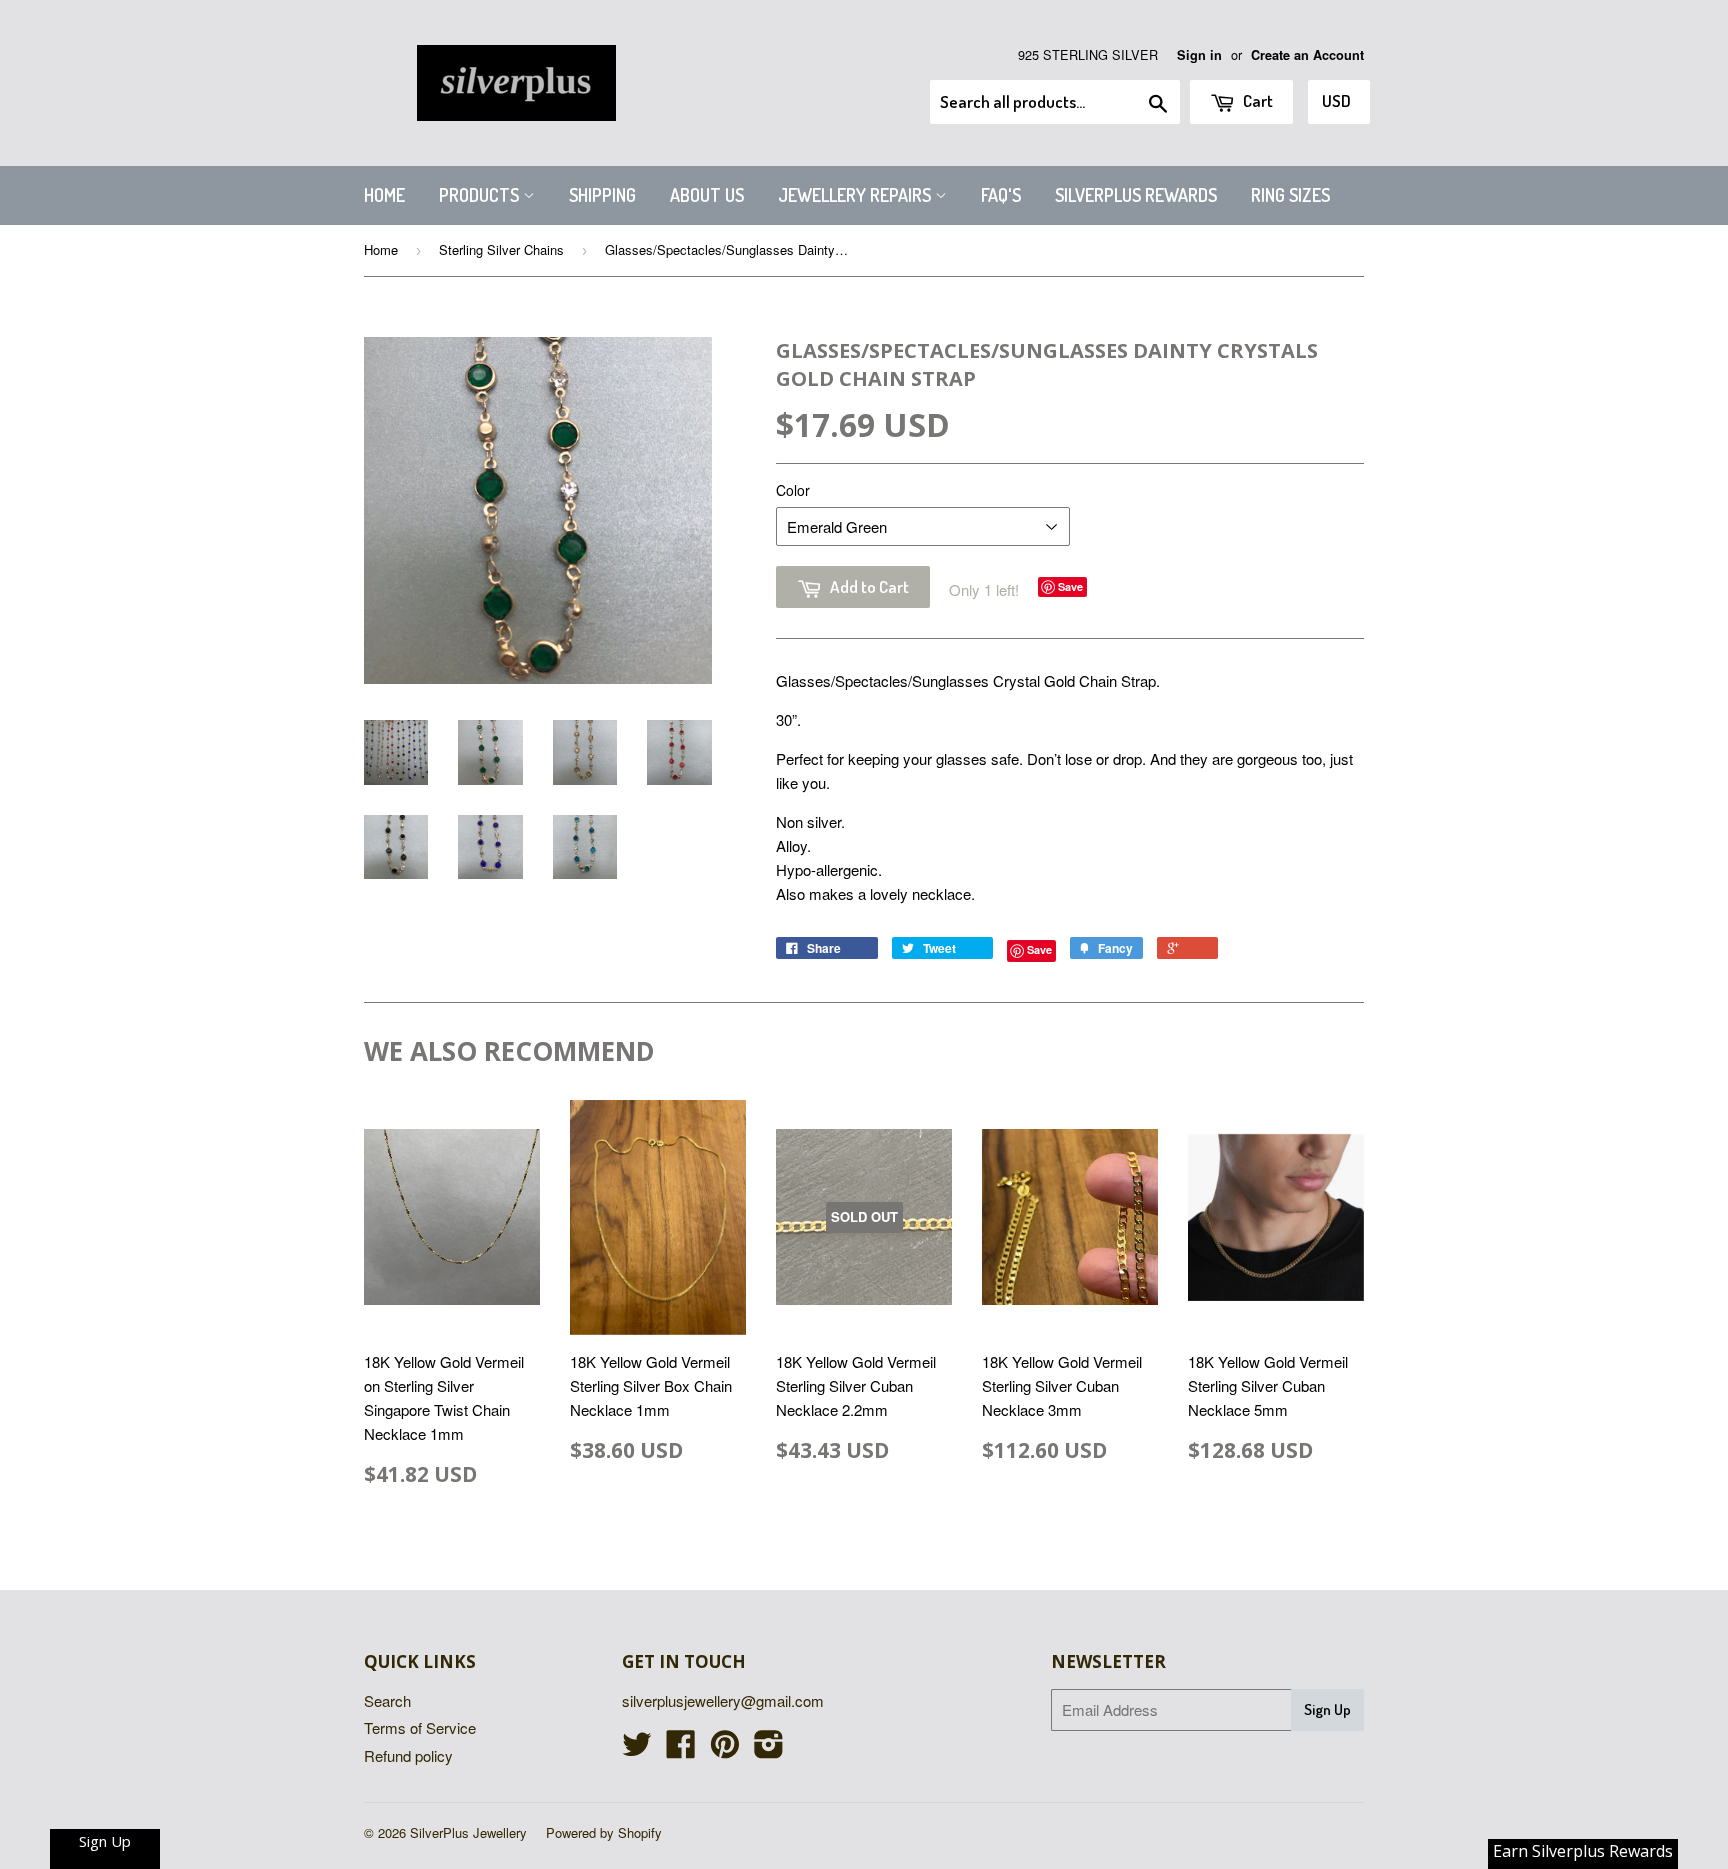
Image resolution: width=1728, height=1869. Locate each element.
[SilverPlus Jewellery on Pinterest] (725, 1749)
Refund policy (408, 1755)
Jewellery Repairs (856, 195)
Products (481, 195)
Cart (1256, 100)
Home (384, 195)
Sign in (1199, 55)
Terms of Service (420, 1727)
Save (1070, 586)
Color (793, 490)
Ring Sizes (1290, 195)
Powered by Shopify (604, 1832)
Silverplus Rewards (1136, 195)
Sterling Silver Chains (501, 249)
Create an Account (1307, 55)
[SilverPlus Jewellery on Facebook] (681, 1749)
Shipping (602, 195)
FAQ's (1001, 195)
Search (387, 1700)
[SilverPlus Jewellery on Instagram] (769, 1749)
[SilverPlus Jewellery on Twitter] (637, 1749)
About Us (707, 195)
